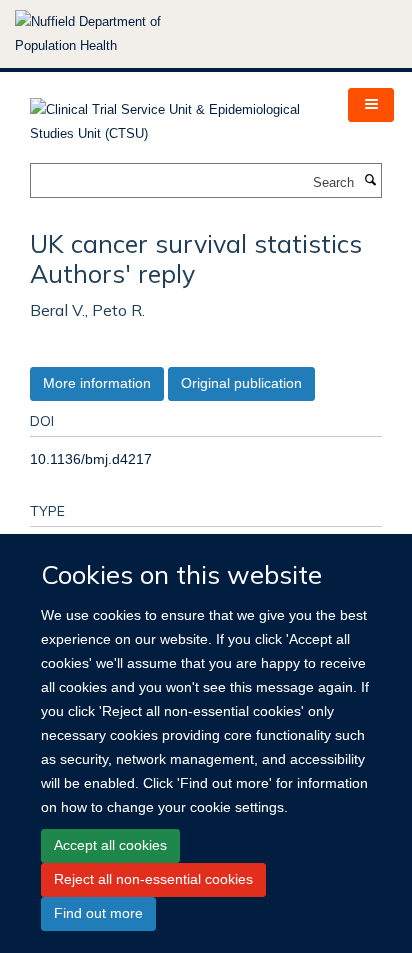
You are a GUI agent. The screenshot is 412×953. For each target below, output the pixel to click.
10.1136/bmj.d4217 (91, 459)
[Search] (370, 181)
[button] (371, 105)
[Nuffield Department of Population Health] (115, 34)
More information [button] (97, 383)
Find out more (98, 913)
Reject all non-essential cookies (153, 879)
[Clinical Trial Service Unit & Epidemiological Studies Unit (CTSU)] (174, 115)
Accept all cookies (110, 845)
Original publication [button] (241, 383)
